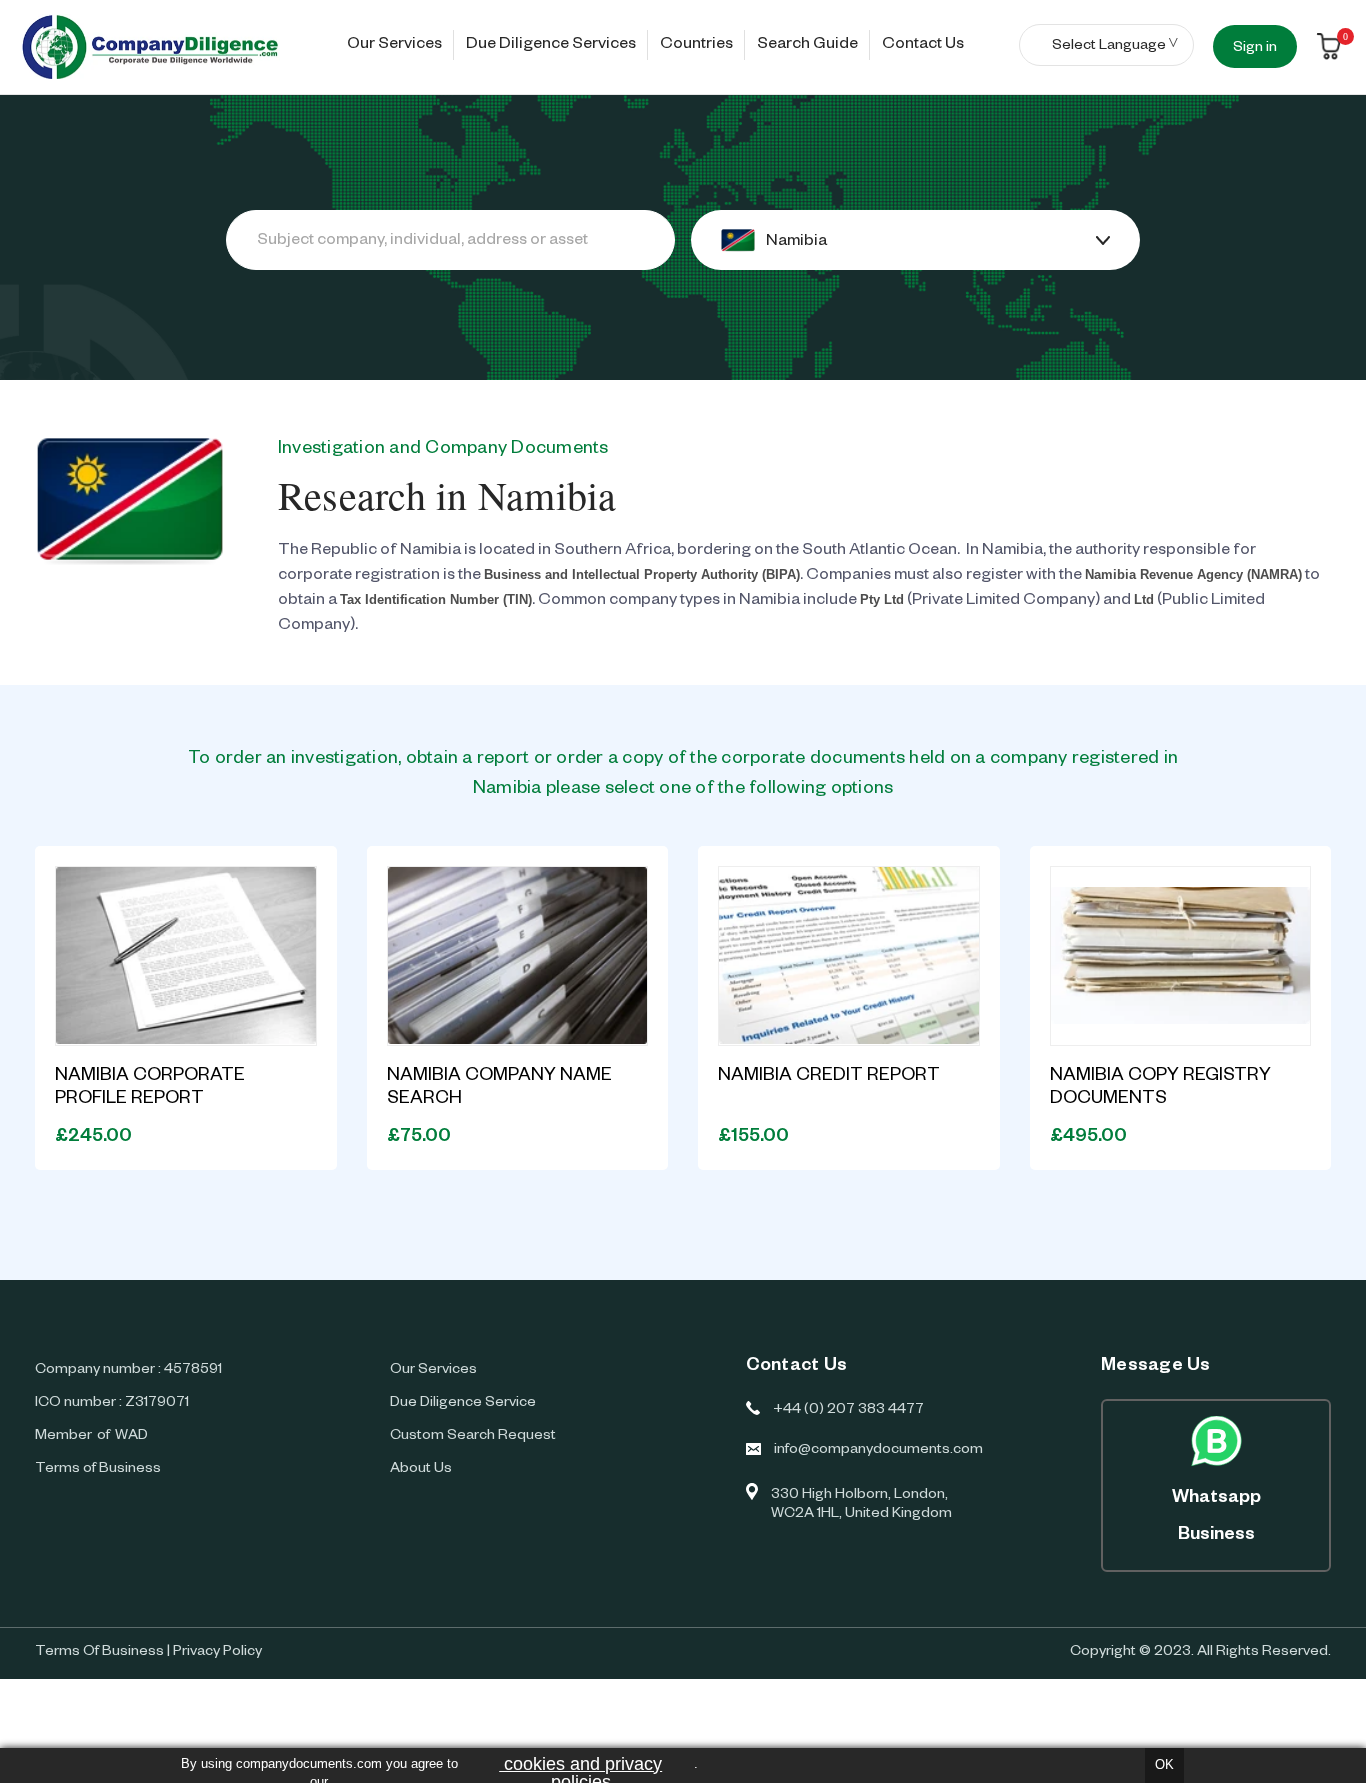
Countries (696, 46)
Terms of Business (98, 1470)
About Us (421, 1470)
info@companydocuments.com (878, 1451)
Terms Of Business (99, 1653)
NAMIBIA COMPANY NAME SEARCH (499, 1088)
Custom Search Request (473, 1437)
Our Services (394, 46)
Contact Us (923, 46)
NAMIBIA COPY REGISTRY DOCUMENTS (1160, 1088)
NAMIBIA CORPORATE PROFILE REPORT (150, 1088)
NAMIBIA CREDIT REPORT (829, 1077)
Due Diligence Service (463, 1404)
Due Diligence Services (551, 46)
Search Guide (807, 46)
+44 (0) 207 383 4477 (848, 1411)
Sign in (1255, 49)
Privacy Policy (217, 1653)
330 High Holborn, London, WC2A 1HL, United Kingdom (861, 1505)
